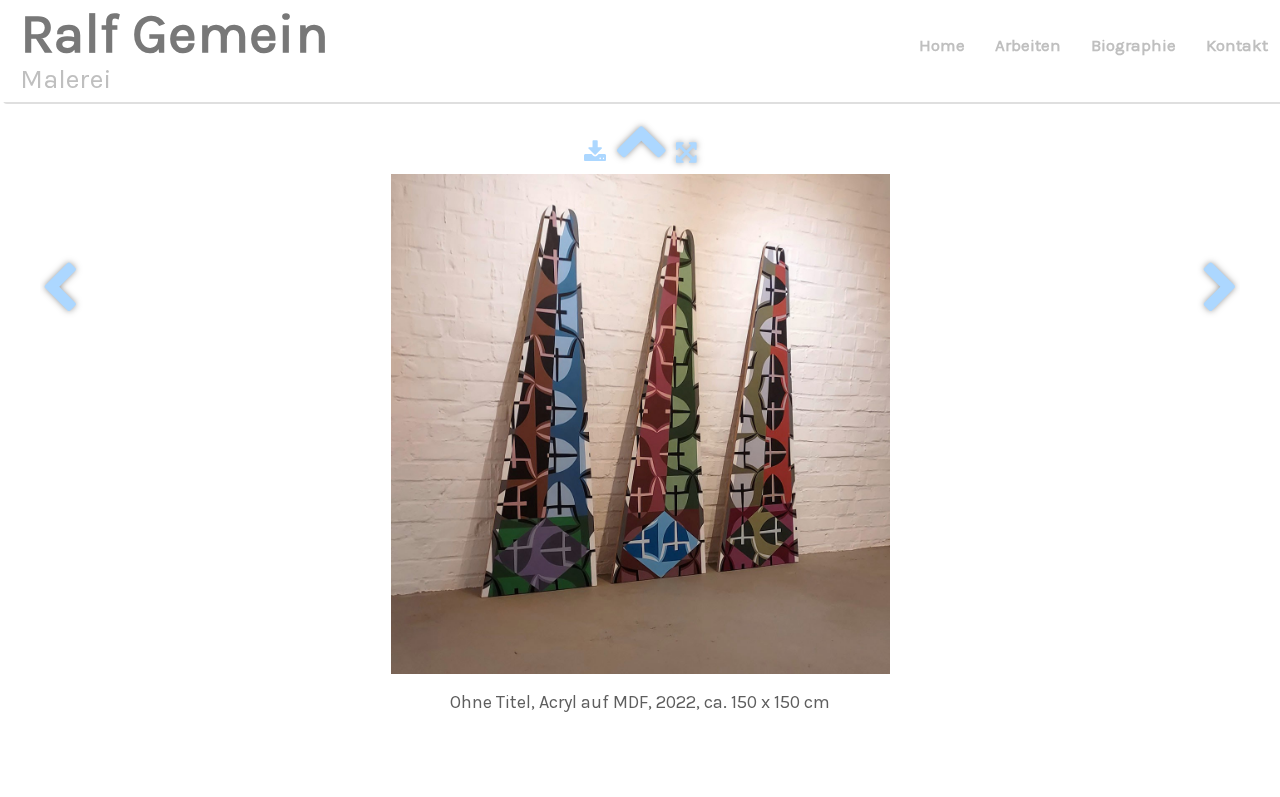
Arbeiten (1028, 45)
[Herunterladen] (595, 152)
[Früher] (59, 289)
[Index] (641, 152)
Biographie (1133, 45)
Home (942, 45)
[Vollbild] (686, 152)
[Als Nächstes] (1220, 289)
